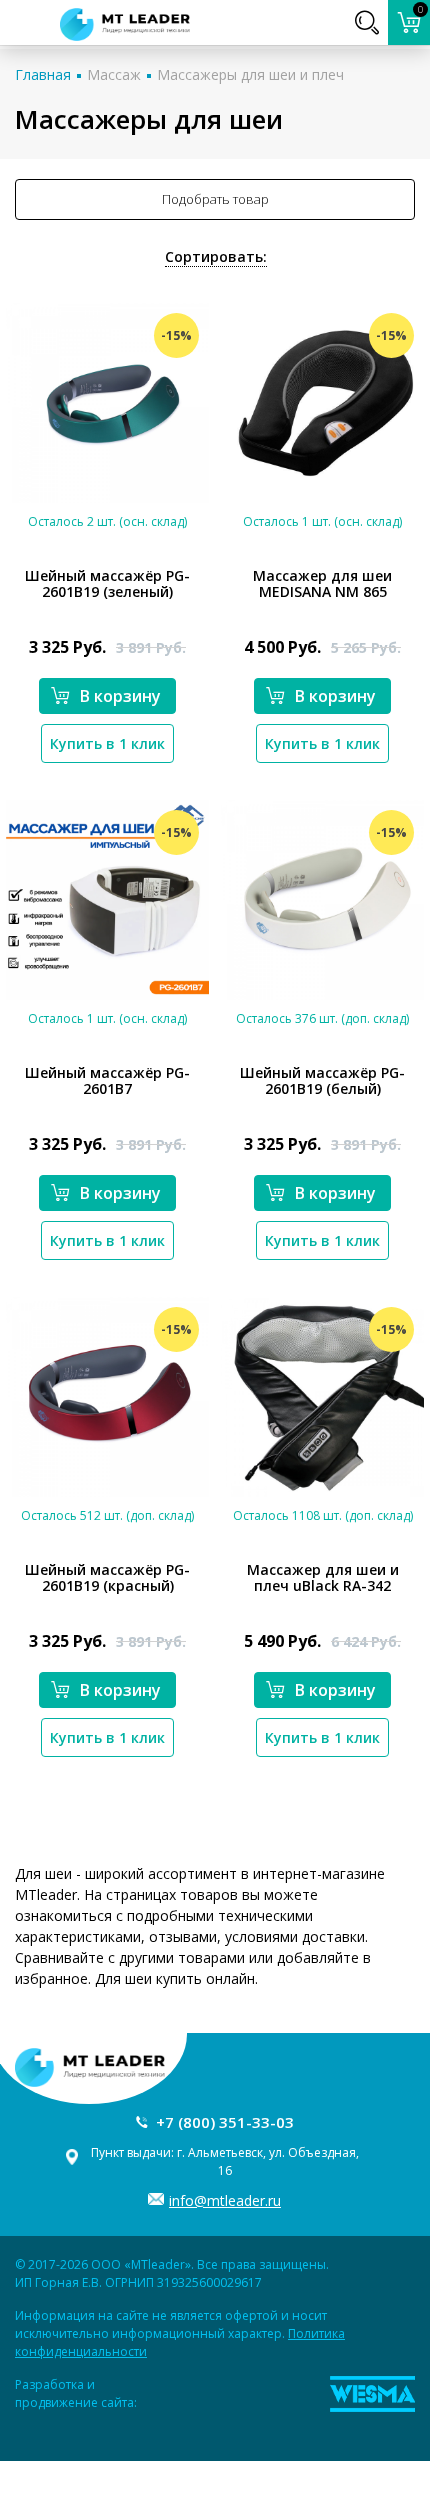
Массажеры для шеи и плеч (250, 74)
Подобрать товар (215, 199)
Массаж (114, 74)
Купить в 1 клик (107, 743)
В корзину (120, 696)
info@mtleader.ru (225, 2200)
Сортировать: (216, 256)
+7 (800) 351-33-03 (225, 2122)
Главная (43, 74)
